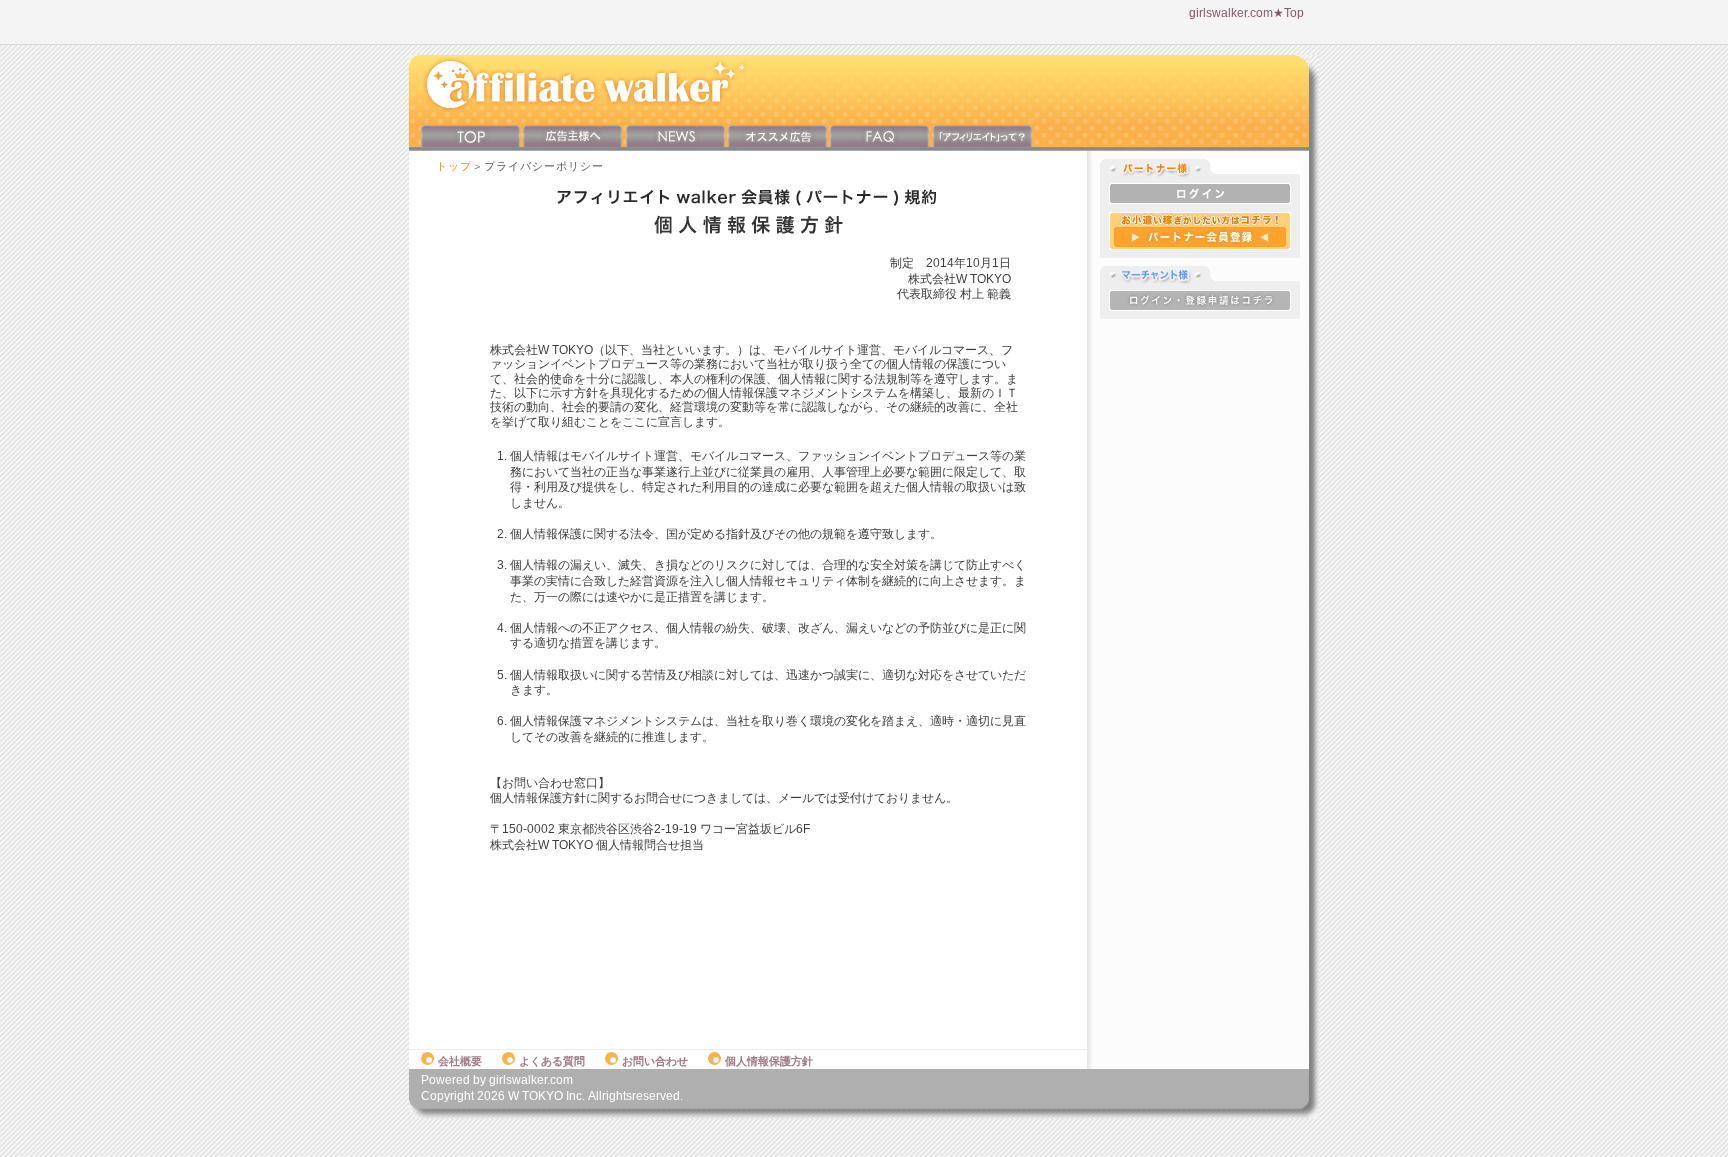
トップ (454, 166)
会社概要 (460, 1061)
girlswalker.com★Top (1246, 13)
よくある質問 (552, 1061)
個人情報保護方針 (769, 1061)
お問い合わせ (655, 1061)
